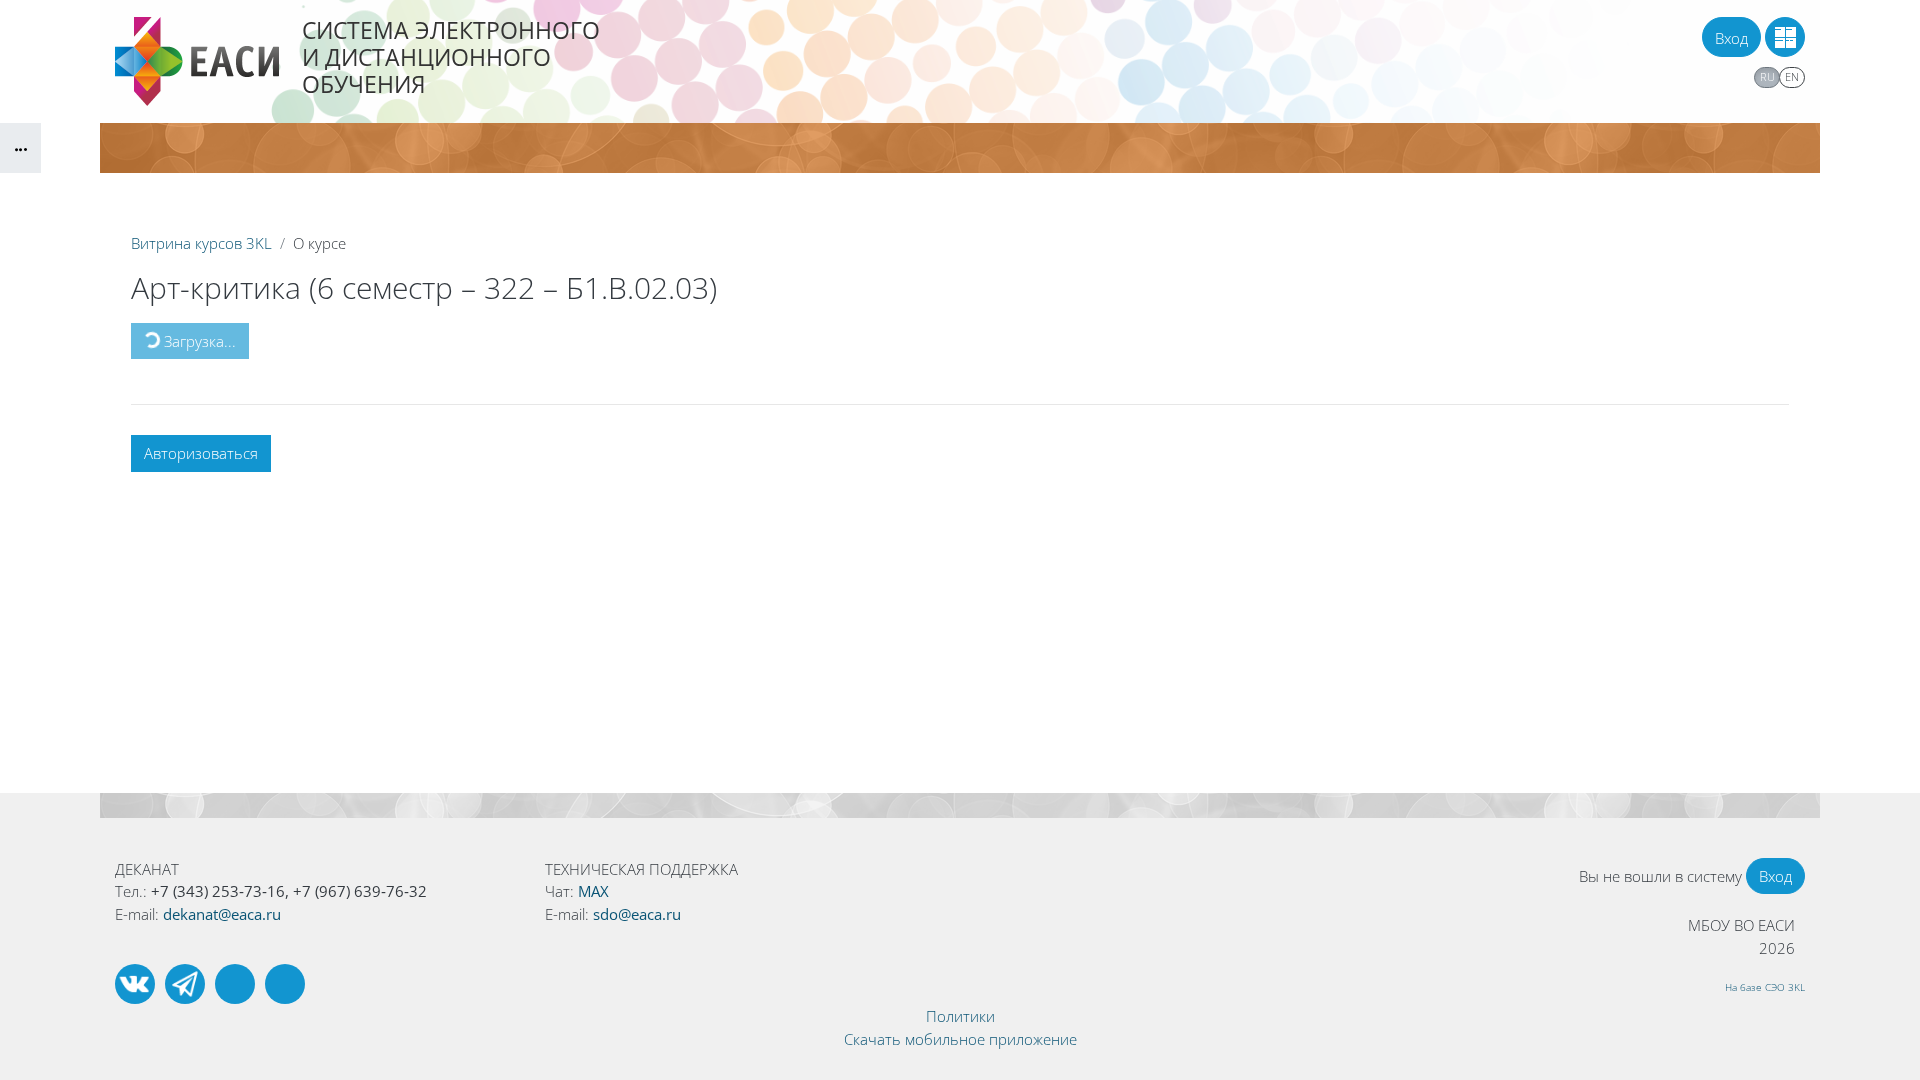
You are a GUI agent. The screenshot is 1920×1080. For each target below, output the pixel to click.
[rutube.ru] (235, 984)
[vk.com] (135, 984)
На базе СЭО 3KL (1765, 987)
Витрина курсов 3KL (201, 243)
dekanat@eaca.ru (222, 914)
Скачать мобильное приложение (960, 1039)
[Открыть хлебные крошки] (20, 148)
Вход (1731, 38)
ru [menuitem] (1767, 76)
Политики (960, 1016)
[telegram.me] (185, 984)
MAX (593, 891)
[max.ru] (285, 984)
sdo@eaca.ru (637, 914)
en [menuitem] (1792, 76)
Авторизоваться (201, 453)
